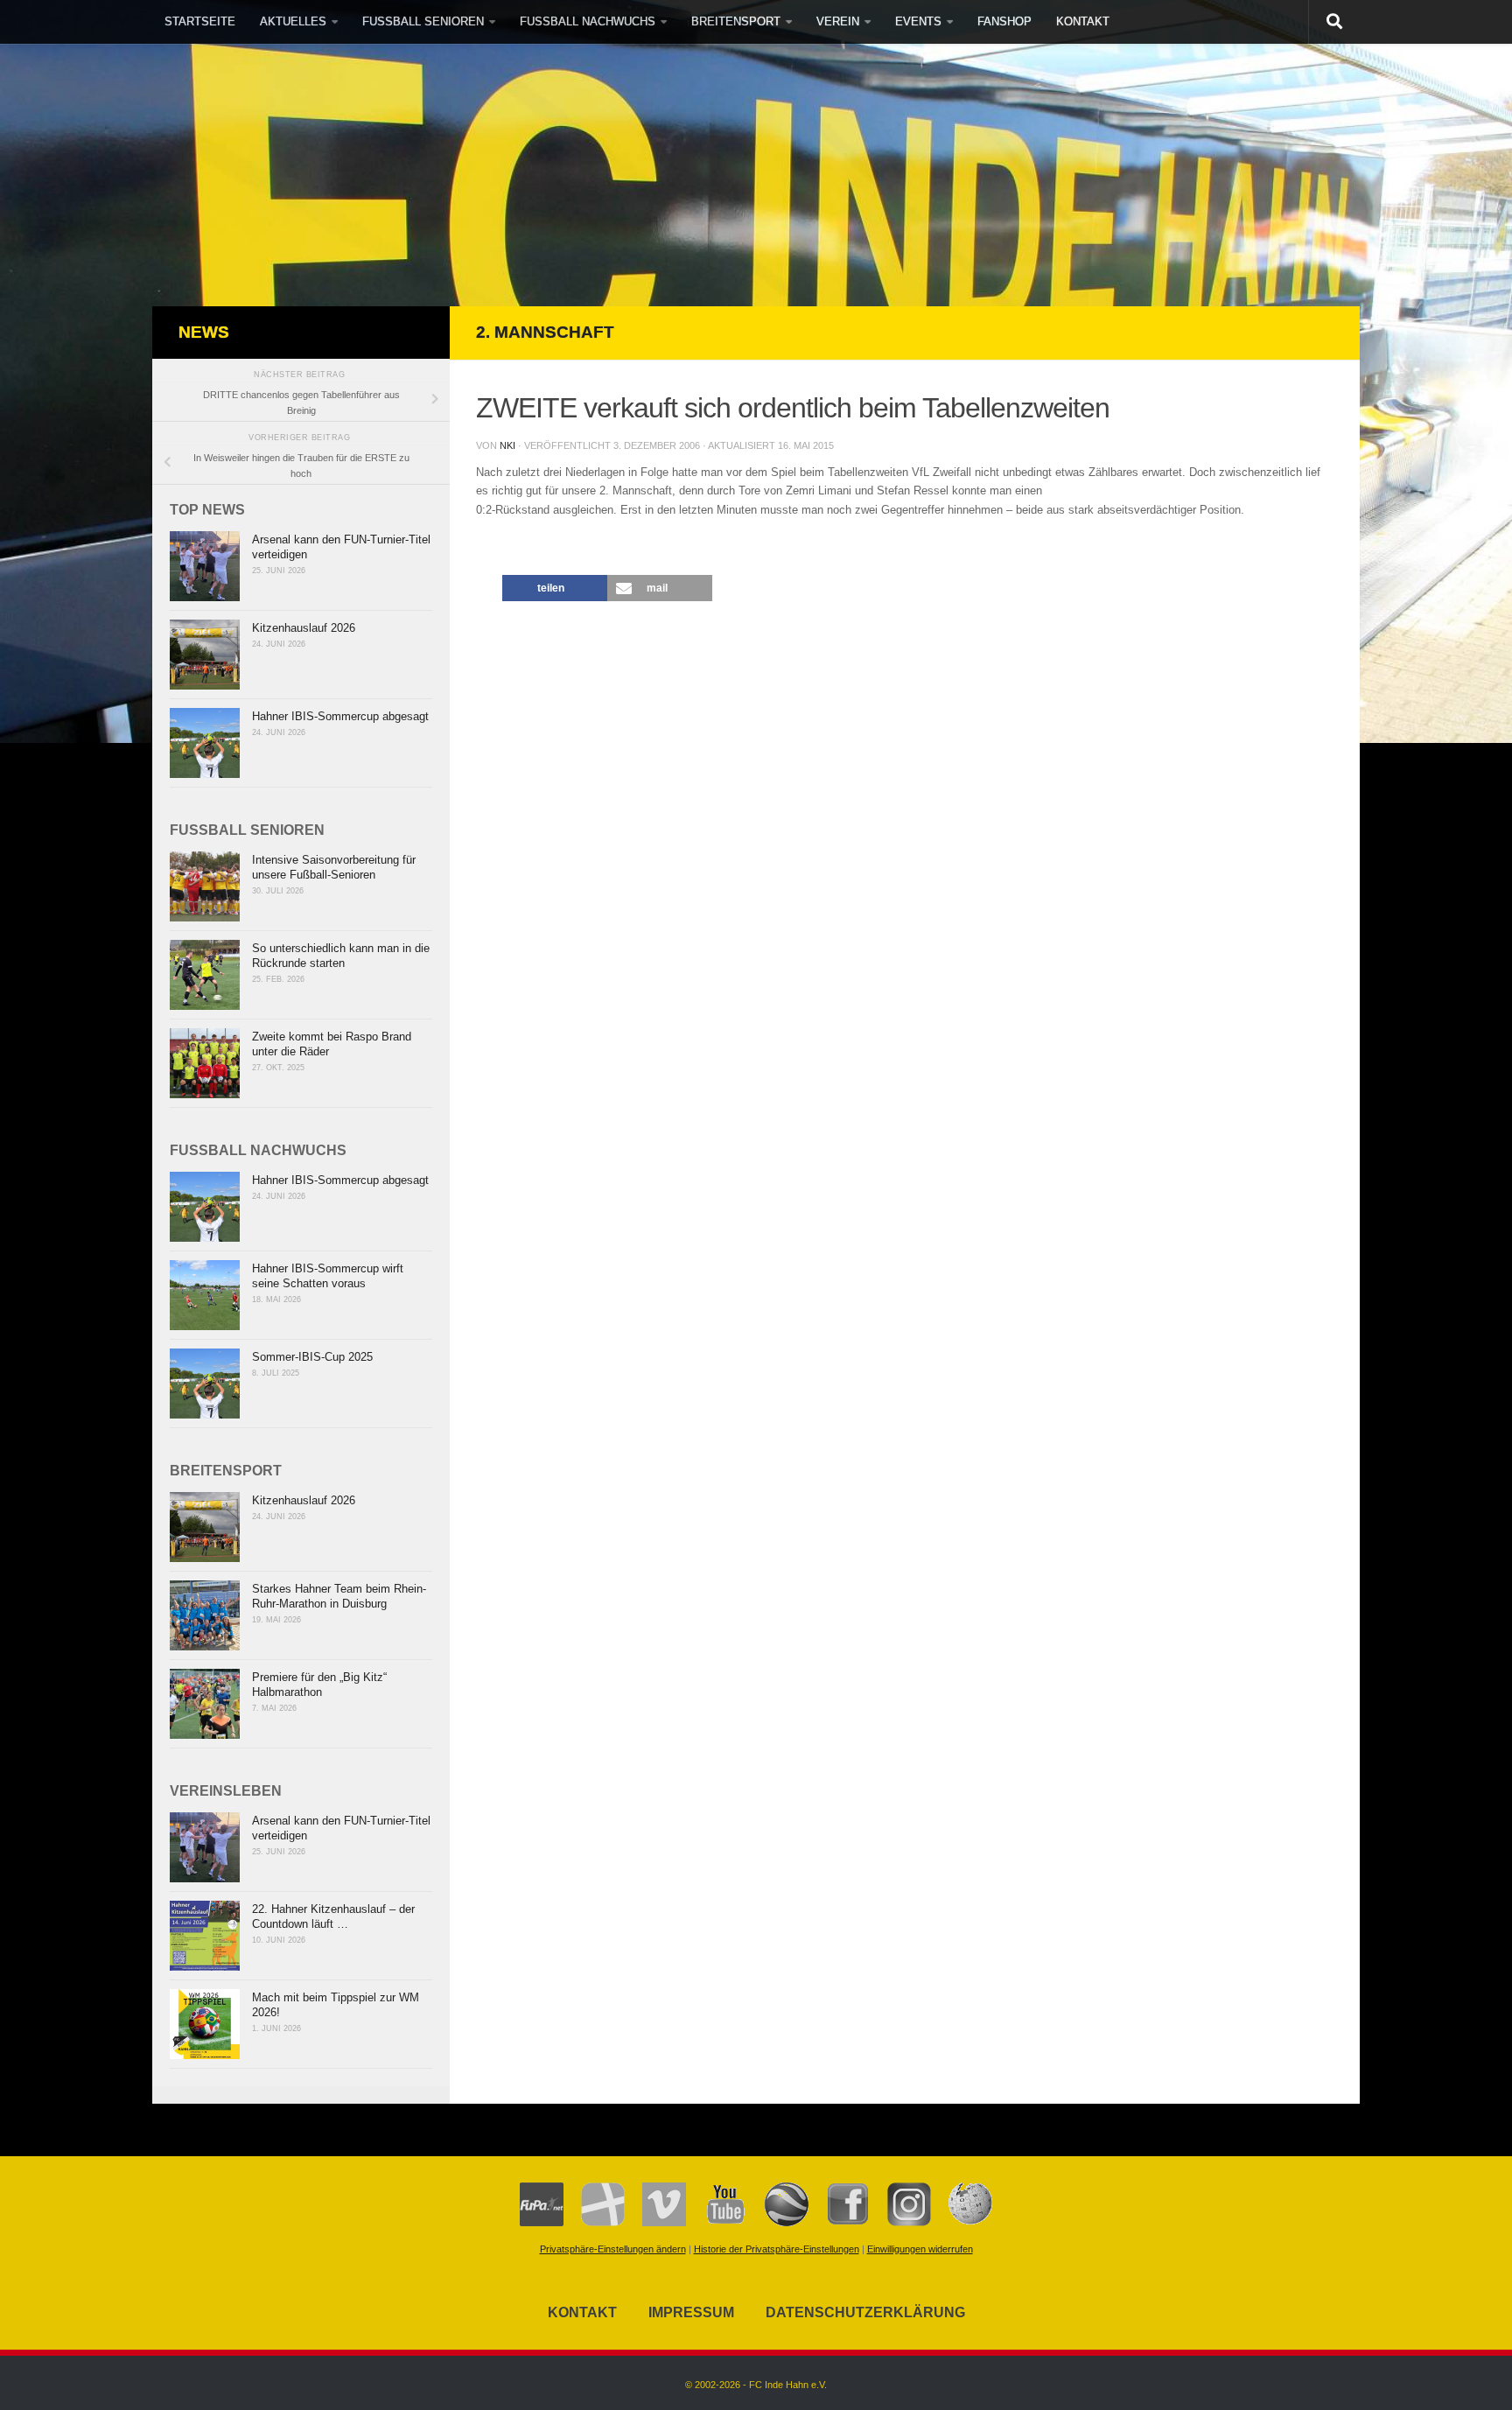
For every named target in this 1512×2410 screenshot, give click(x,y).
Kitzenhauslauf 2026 (304, 628)
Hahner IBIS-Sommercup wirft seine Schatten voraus (328, 1276)
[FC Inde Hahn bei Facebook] (839, 2223)
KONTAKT (1083, 21)
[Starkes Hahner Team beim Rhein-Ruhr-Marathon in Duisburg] (205, 1615)
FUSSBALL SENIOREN (423, 21)
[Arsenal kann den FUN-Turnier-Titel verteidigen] (205, 566)
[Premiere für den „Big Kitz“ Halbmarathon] (205, 1704)
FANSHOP (1004, 21)
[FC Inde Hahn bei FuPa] (542, 2223)
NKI (507, 445)
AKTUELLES (293, 21)
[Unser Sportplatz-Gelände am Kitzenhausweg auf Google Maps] (778, 2223)
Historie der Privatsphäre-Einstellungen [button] (777, 2249)
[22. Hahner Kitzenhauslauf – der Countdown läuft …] (205, 1936)
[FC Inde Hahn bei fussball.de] (594, 2223)
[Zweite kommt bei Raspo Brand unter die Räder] (205, 1063)
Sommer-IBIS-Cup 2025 (312, 1357)
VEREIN (838, 21)
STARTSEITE (200, 21)
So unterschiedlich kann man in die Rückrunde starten (341, 956)
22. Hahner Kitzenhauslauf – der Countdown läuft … (333, 1916)
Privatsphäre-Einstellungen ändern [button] (613, 2249)
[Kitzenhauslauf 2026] (205, 655)
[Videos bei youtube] (717, 2223)
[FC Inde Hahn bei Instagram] (900, 2223)
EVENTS (918, 21)
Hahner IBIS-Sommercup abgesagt (340, 716)
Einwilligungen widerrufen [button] (920, 2249)
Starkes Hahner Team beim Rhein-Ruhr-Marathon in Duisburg (339, 1596)
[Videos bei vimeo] (655, 2223)
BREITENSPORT (736, 21)
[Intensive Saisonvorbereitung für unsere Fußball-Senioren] (205, 886)
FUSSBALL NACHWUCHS (588, 21)
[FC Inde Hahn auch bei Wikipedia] (962, 2223)
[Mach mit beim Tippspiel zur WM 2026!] (205, 2024)
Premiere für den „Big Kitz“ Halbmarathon (319, 1685)
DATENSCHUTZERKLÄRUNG (865, 2312)
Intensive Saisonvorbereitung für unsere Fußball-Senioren (334, 867)
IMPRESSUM (691, 2312)
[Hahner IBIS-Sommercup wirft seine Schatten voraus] (205, 1295)
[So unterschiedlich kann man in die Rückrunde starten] (205, 975)
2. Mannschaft (545, 332)
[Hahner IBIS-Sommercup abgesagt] (205, 743)
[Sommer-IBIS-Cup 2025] (205, 1384)
